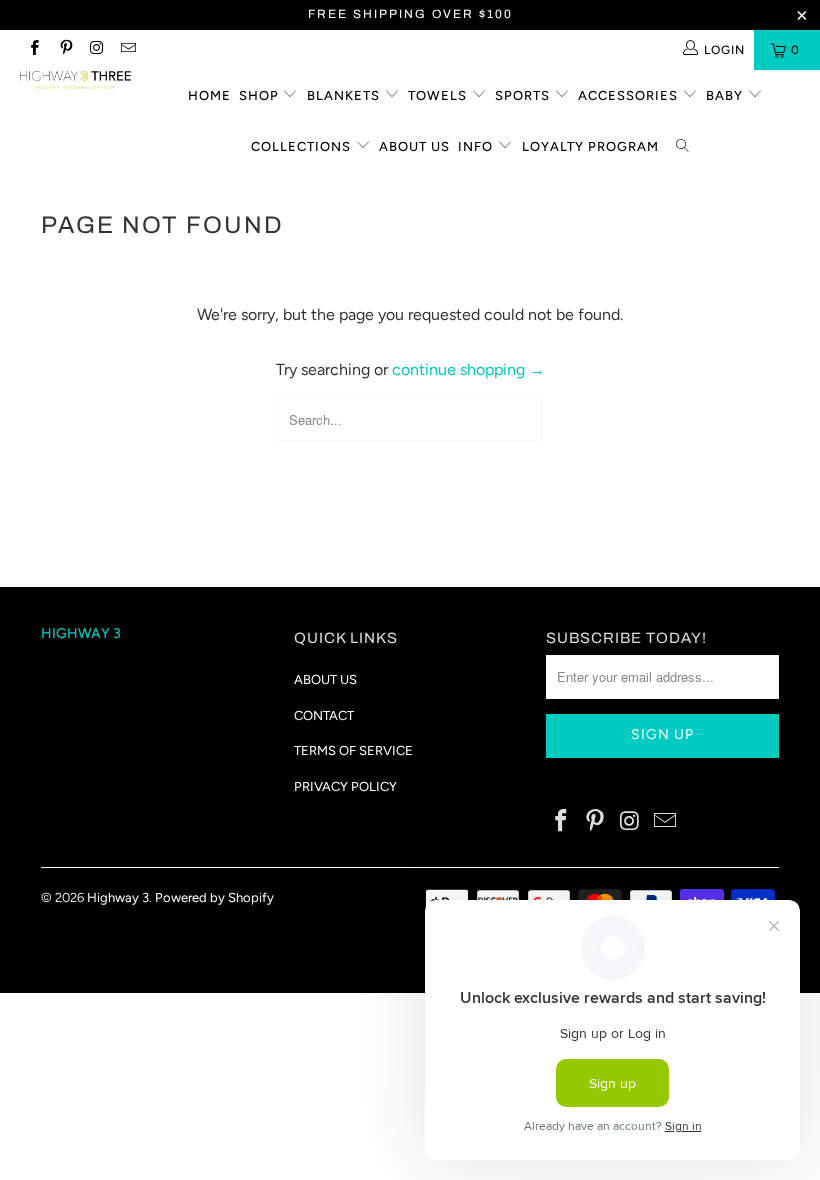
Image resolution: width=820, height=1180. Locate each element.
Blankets (345, 95)
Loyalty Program (590, 146)
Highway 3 (118, 897)
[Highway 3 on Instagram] (96, 50)
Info (477, 146)
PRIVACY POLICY (345, 786)
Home (209, 95)
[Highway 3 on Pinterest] (64, 50)
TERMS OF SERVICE (353, 750)
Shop (261, 95)
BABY (726, 95)
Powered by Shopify (214, 897)
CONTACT (324, 715)
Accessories (630, 95)
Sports (524, 95)
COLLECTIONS (303, 146)
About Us (414, 146)
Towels (439, 95)
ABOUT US (325, 679)
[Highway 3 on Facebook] (33, 50)
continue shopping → (468, 369)
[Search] (684, 147)
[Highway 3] (75, 80)
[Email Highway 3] (127, 50)
